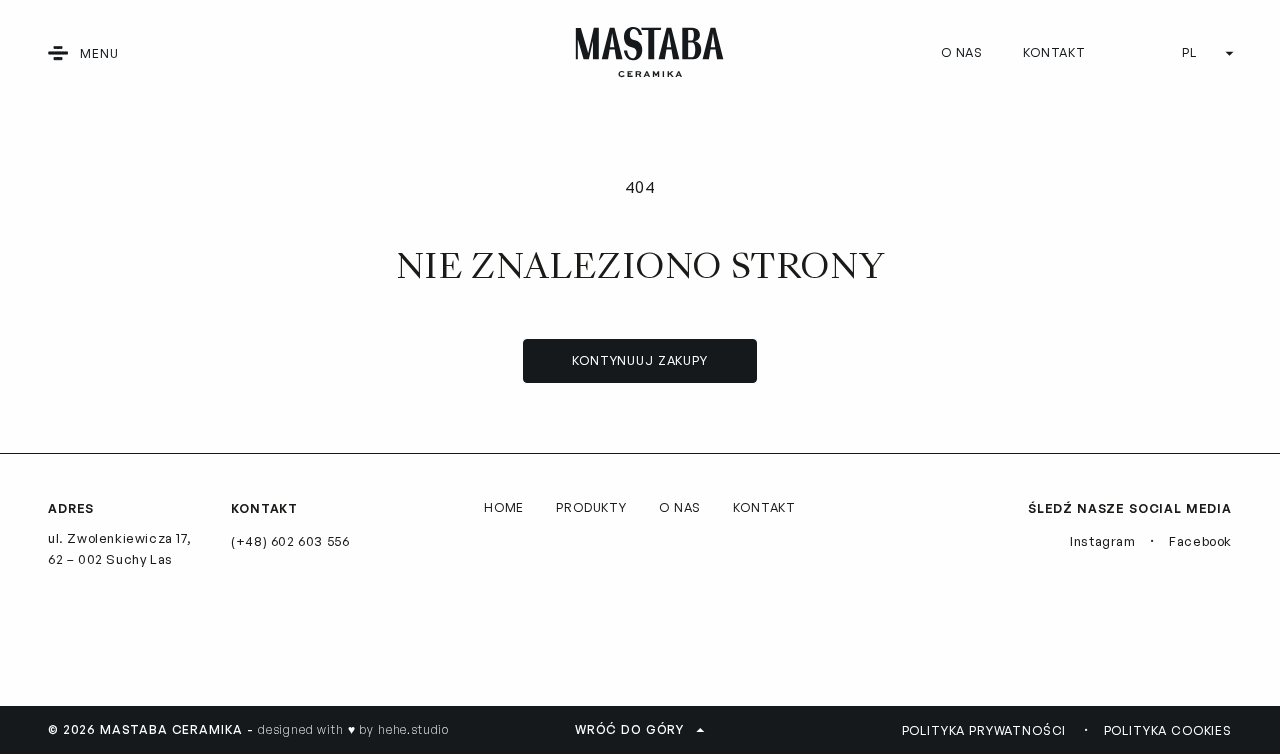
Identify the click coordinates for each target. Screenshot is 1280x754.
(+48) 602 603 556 (290, 541)
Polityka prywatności (984, 730)
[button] (58, 53)
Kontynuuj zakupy (639, 360)
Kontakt (1054, 52)
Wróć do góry (629, 729)
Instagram (1102, 541)
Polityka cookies (1168, 730)
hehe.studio (413, 729)
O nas (962, 52)
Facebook (1200, 541)
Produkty (591, 507)
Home (504, 507)
